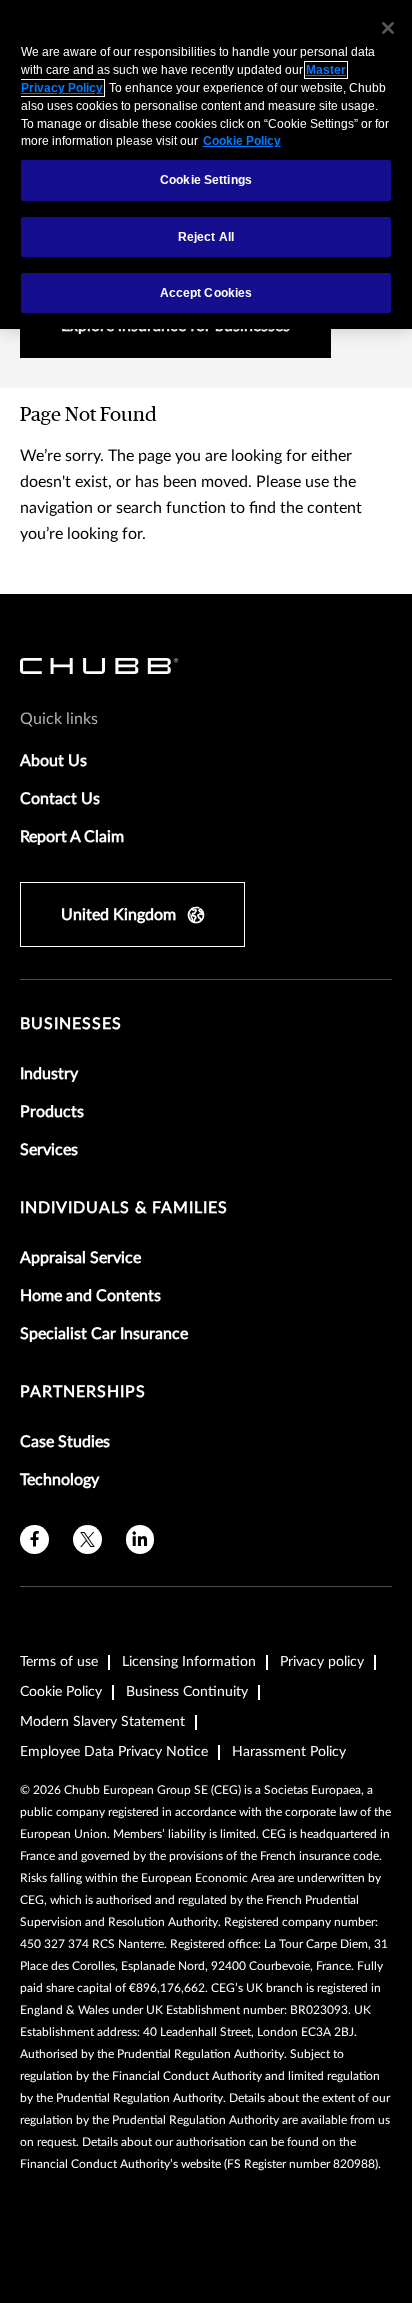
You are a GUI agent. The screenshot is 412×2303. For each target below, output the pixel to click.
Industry (49, 1074)
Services (49, 1150)
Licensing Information (189, 1662)
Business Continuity (187, 1692)
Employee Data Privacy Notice (114, 1752)
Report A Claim (72, 837)
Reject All (206, 237)
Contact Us (60, 799)
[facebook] (34, 1539)
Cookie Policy (61, 1692)
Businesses (71, 1024)
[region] (206, 164)
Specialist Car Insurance (104, 1334)
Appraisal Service (80, 1258)
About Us (53, 761)
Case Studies (65, 1442)
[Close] (388, 28)
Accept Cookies (206, 293)
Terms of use (59, 1662)
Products (52, 1112)
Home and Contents (90, 1296)
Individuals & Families (124, 1208)
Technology (59, 1480)
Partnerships (83, 1392)
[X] (87, 1539)
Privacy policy (322, 1662)
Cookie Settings (206, 180)
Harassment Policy (289, 1752)
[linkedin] (140, 1539)
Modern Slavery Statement (102, 1722)
